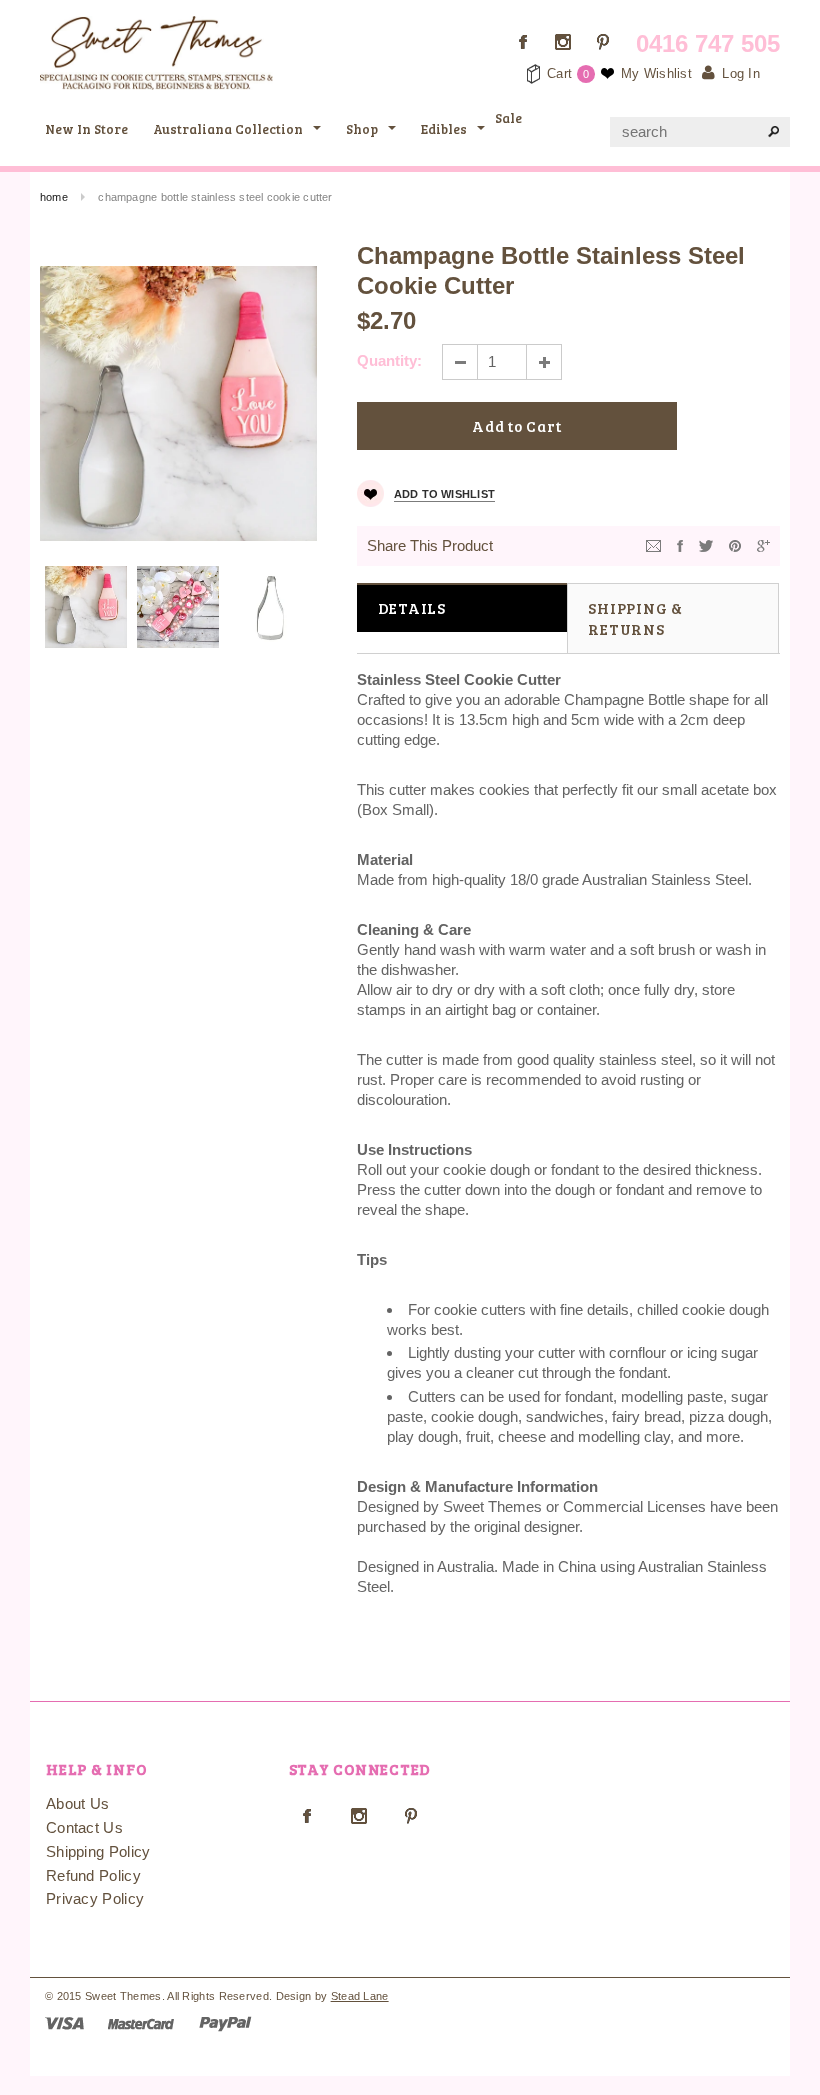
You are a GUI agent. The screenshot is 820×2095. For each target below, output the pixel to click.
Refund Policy (93, 1875)
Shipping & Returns (635, 618)
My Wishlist (656, 73)
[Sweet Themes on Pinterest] (603, 42)
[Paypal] (225, 2022)
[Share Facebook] (680, 544)
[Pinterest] (735, 544)
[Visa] (64, 2022)
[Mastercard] (141, 2022)
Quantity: (389, 360)
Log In (741, 73)
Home (54, 197)
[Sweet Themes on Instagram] (563, 42)
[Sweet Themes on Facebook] (523, 42)
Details (412, 608)
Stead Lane (360, 1996)
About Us (77, 1803)
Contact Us (84, 1827)
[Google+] (763, 544)
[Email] (653, 544)
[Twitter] (706, 544)
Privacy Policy (95, 1898)
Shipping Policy (98, 1851)
